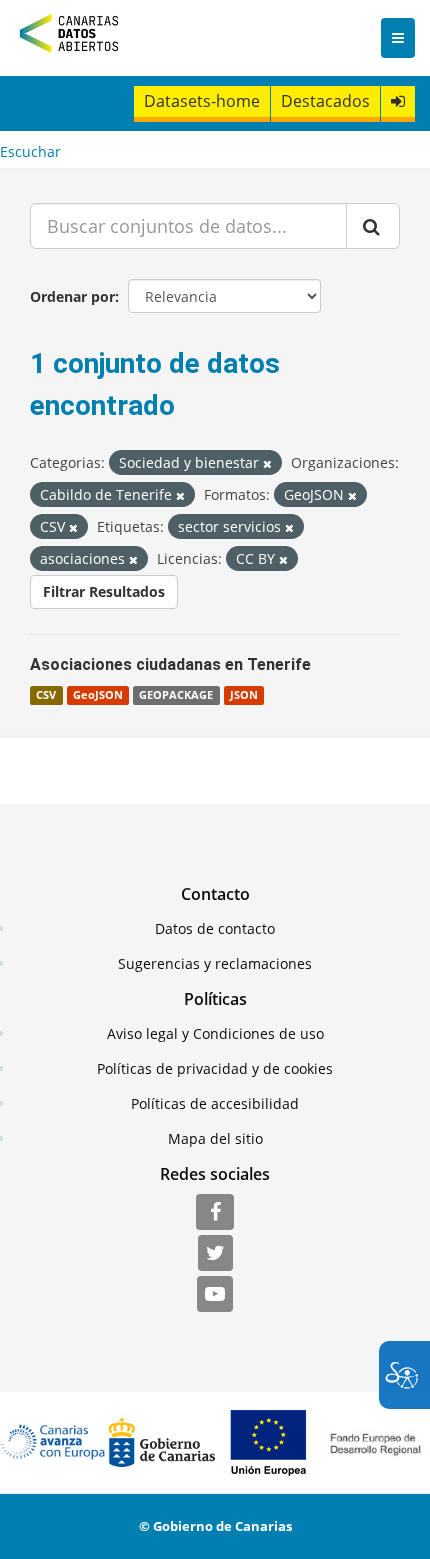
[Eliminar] (267, 463)
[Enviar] (373, 226)
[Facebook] (215, 1213)
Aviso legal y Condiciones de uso (215, 1033)
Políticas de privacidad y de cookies (215, 1068)
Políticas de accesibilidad (215, 1103)
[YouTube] (215, 1295)
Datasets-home (202, 101)
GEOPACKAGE (176, 695)
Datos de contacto (215, 928)
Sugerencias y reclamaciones (215, 963)
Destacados (325, 101)
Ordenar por (72, 296)
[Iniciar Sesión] (398, 101)
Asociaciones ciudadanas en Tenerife (170, 664)
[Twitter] (215, 1254)
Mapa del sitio (215, 1138)
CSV (46, 695)
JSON (244, 695)
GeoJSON (98, 695)
